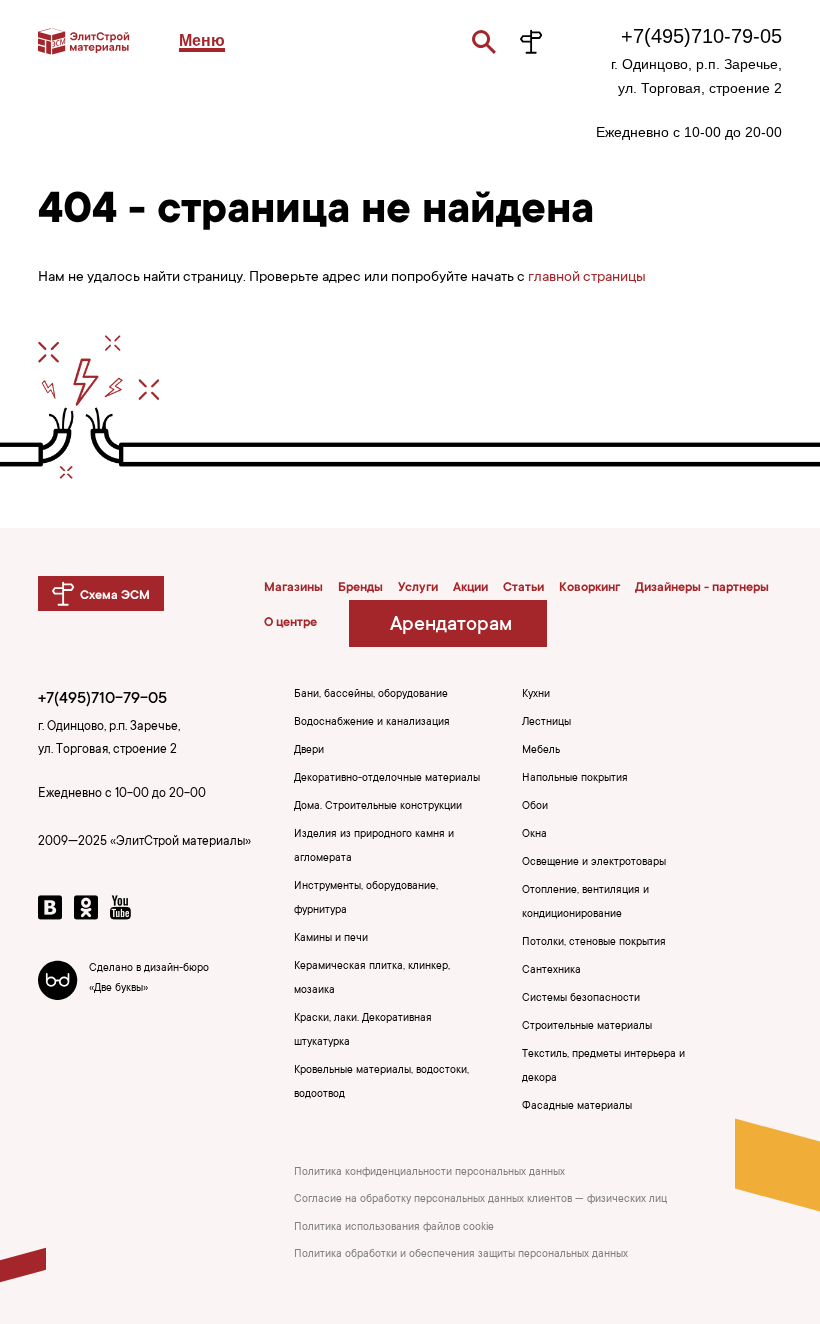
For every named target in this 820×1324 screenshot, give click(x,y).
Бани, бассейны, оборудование (371, 695)
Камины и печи (331, 939)
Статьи (523, 588)
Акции (470, 588)
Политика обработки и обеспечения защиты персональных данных (461, 1255)
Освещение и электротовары (594, 863)
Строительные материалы (587, 1027)
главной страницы (587, 278)
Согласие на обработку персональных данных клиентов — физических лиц (480, 1200)
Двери (309, 751)
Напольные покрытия (575, 779)
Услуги (418, 588)
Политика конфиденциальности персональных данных (429, 1173)
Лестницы (546, 723)
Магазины (293, 588)
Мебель (541, 751)
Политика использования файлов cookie (394, 1228)
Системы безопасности (581, 999)
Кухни (536, 695)
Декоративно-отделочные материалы (387, 779)
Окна (534, 835)
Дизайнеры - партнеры (702, 588)
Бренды (360, 588)
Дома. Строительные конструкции (378, 807)
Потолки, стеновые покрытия (594, 943)
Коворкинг (589, 588)
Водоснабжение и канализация (372, 723)
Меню (202, 40)
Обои (535, 807)
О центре (290, 623)
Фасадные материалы (577, 1107)
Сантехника (551, 971)
